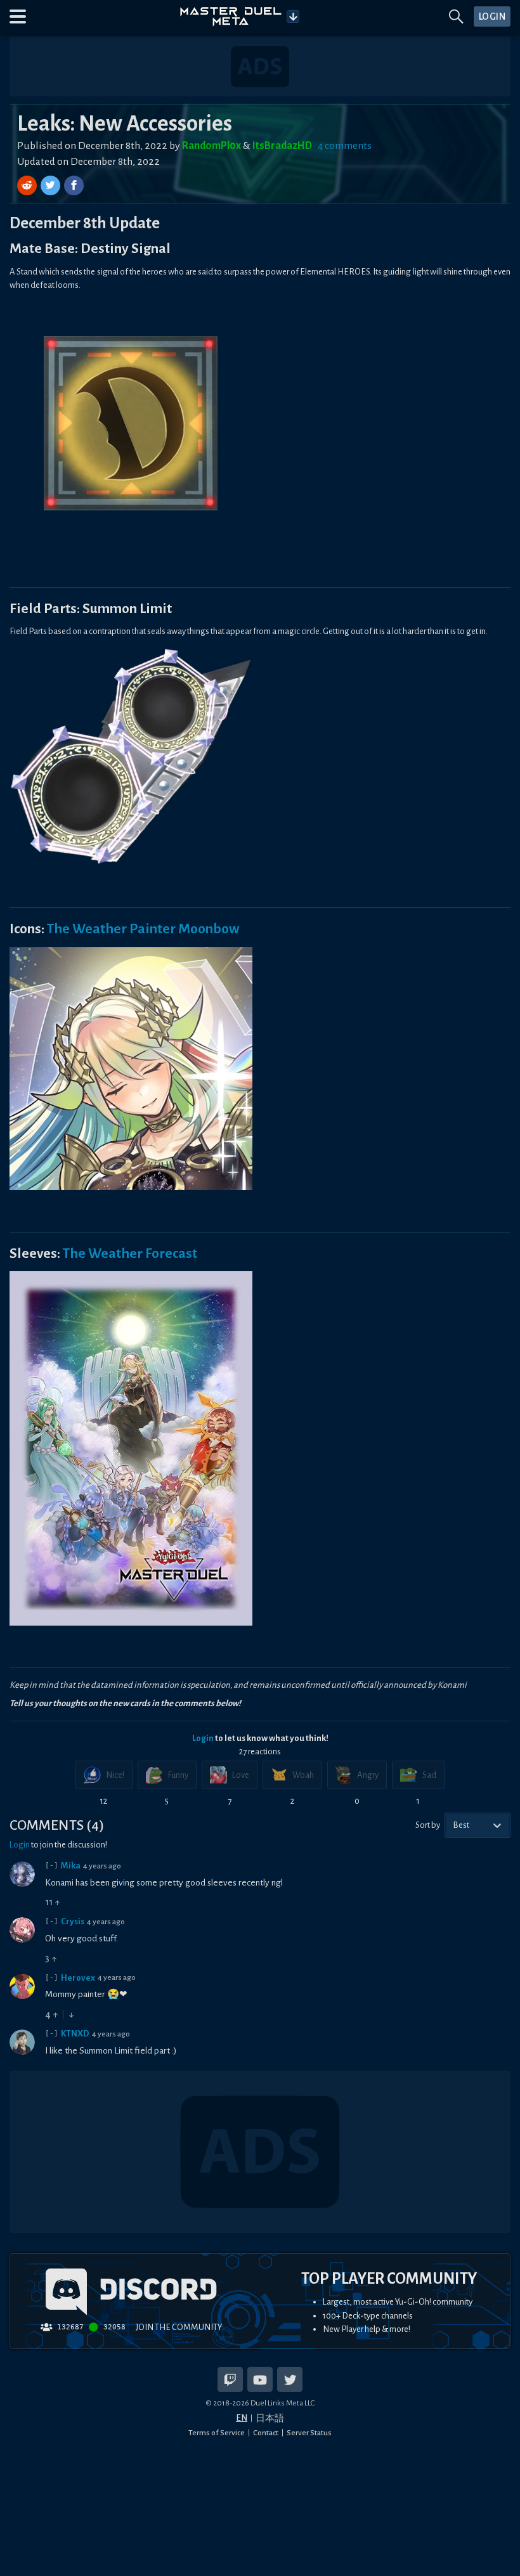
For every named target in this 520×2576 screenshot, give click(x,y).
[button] (18, 16)
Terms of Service (217, 2433)
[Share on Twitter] (52, 185)
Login (203, 1738)
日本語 (270, 2418)
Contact (266, 2433)
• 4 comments (343, 146)
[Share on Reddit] (28, 185)
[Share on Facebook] (74, 185)
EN (242, 2418)
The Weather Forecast (130, 1253)
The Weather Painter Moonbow (143, 929)
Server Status (309, 2433)
